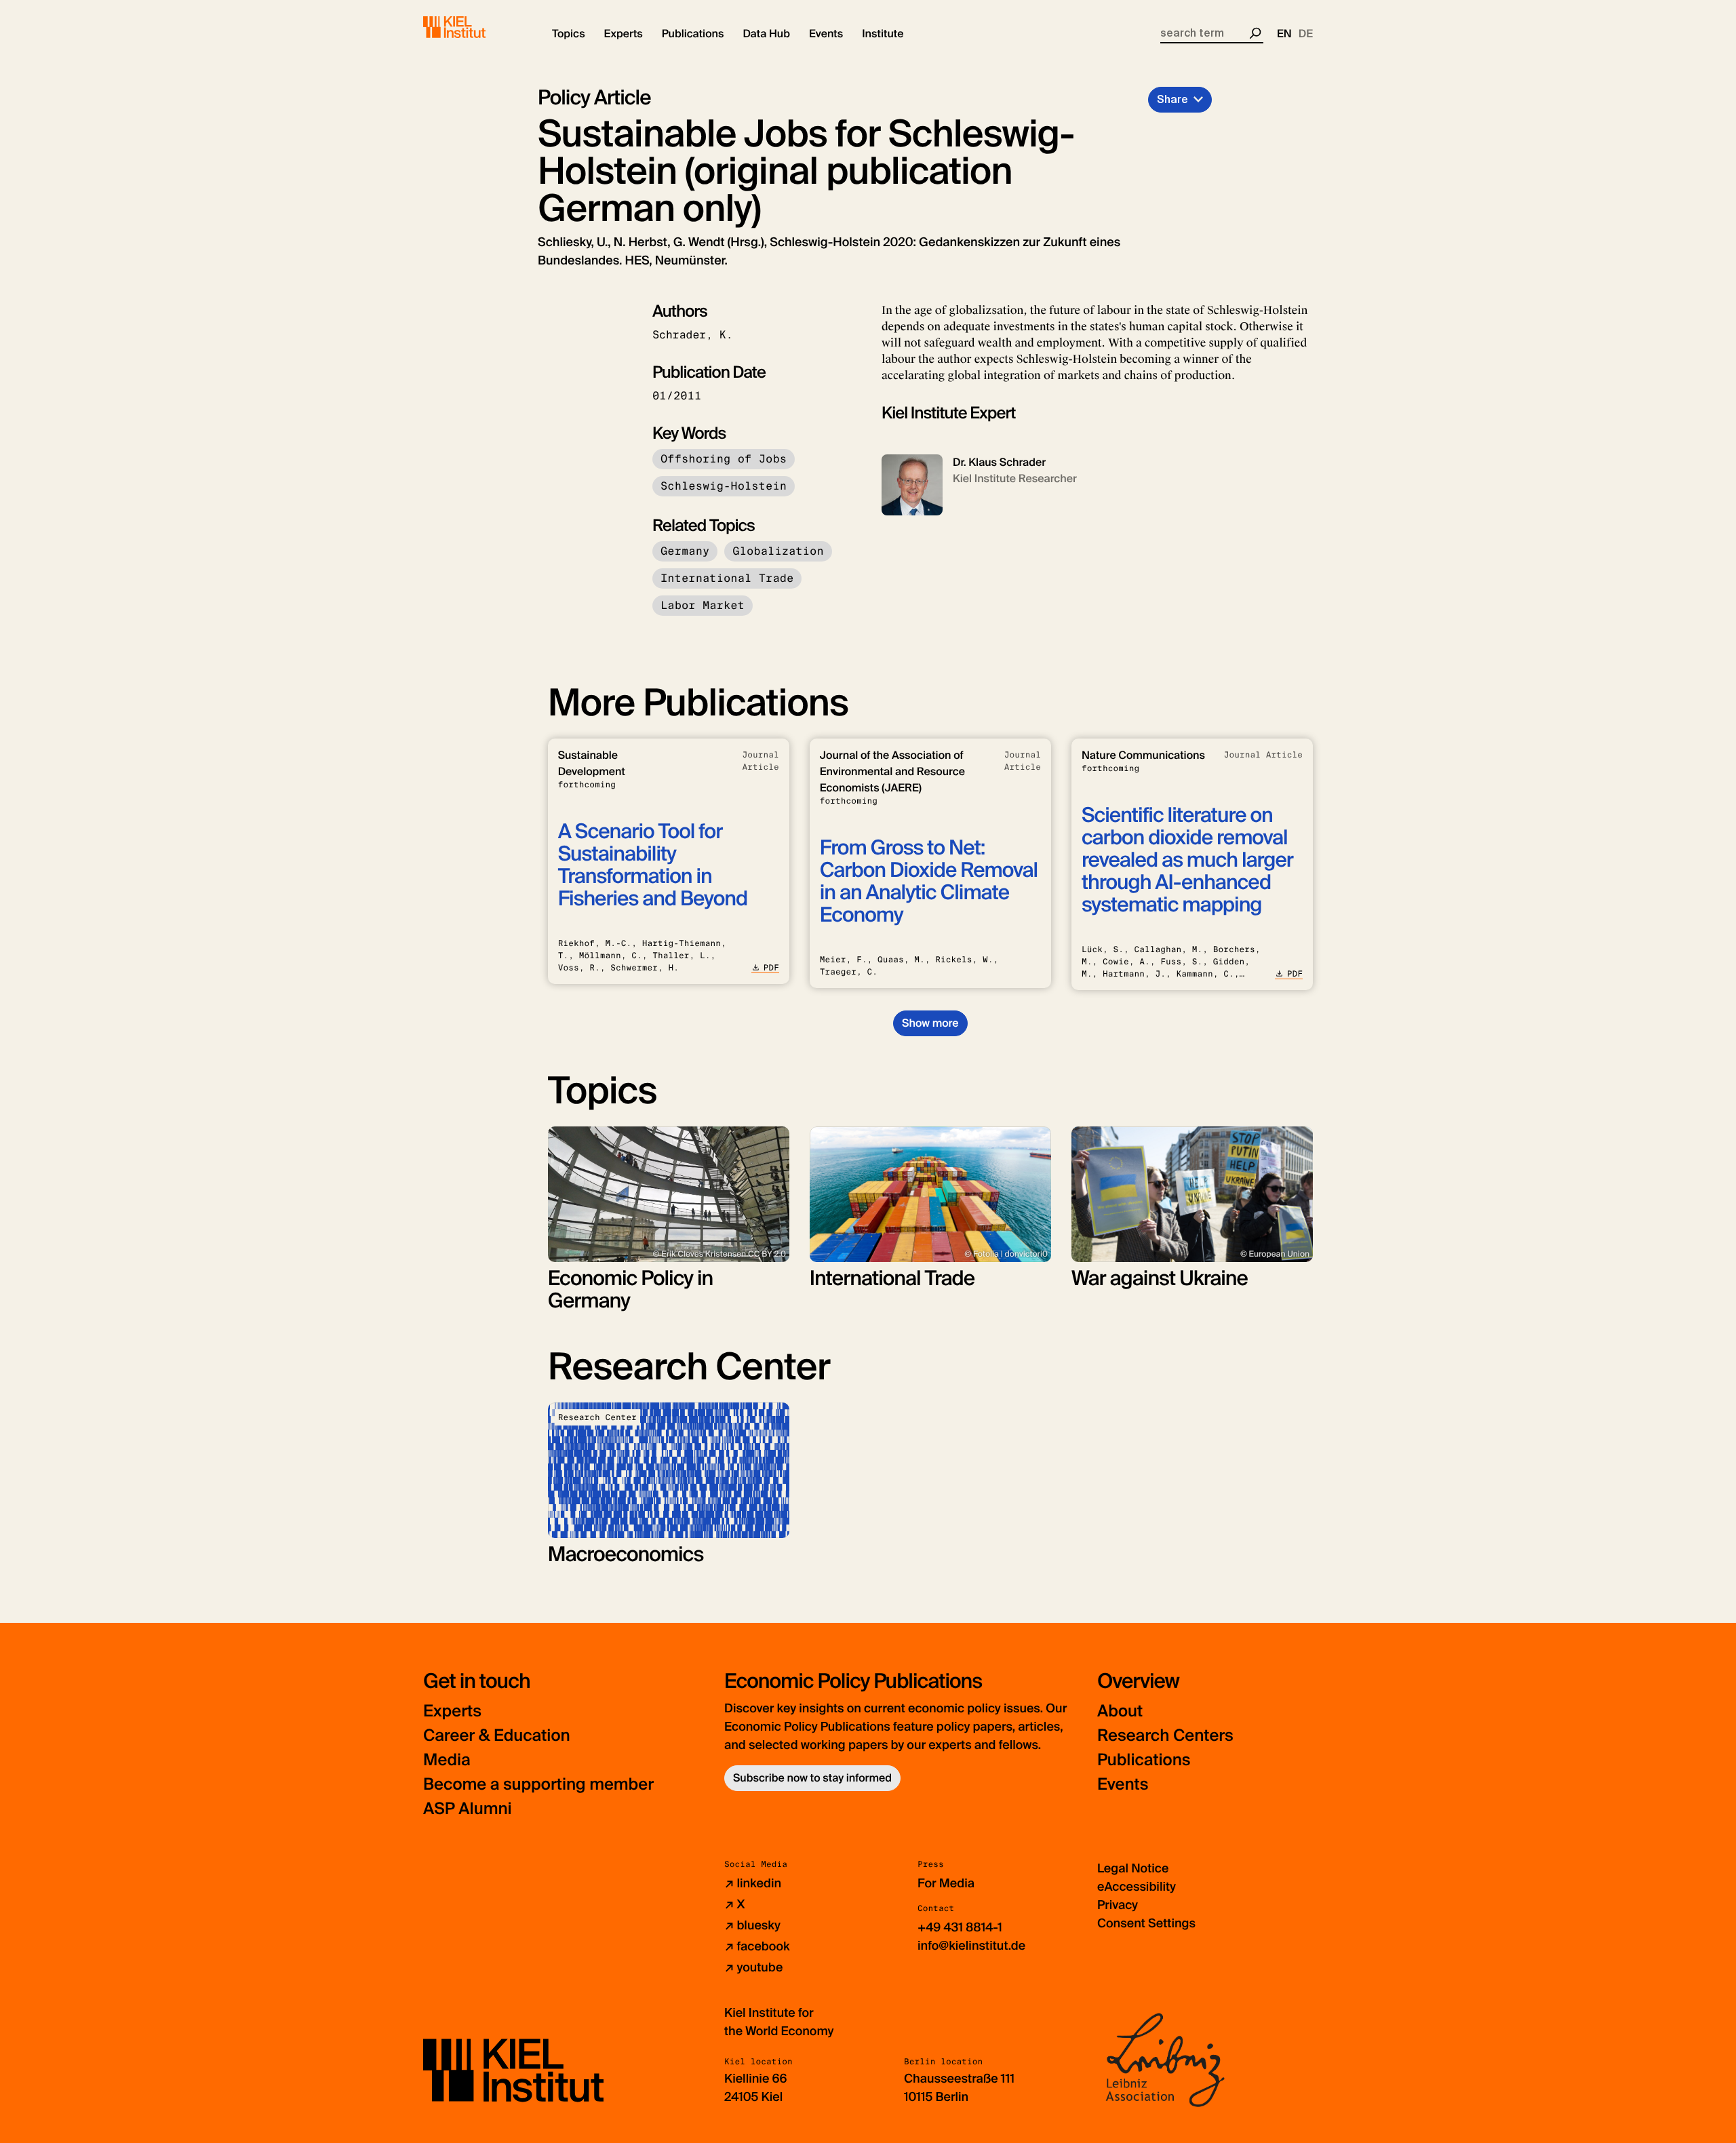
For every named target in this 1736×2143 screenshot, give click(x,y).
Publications (1144, 1760)
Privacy (1118, 1905)
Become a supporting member (538, 1785)
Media (447, 1760)
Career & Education (497, 1736)
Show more (930, 1023)
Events (1123, 1785)
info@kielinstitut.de (971, 1946)
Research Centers (1165, 1736)
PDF (771, 968)
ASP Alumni (468, 1809)
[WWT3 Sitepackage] (474, 27)
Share (1172, 99)
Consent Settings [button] (1146, 1923)
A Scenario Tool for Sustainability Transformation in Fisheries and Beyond (653, 865)
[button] (569, 34)
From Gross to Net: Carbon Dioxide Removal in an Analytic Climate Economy (929, 882)
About (1120, 1711)
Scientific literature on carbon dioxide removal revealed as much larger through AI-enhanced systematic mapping (1187, 860)
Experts (452, 1711)
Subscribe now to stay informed (812, 1778)
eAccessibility (1137, 1887)
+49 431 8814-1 (960, 1927)
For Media (946, 1883)
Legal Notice (1133, 1868)
